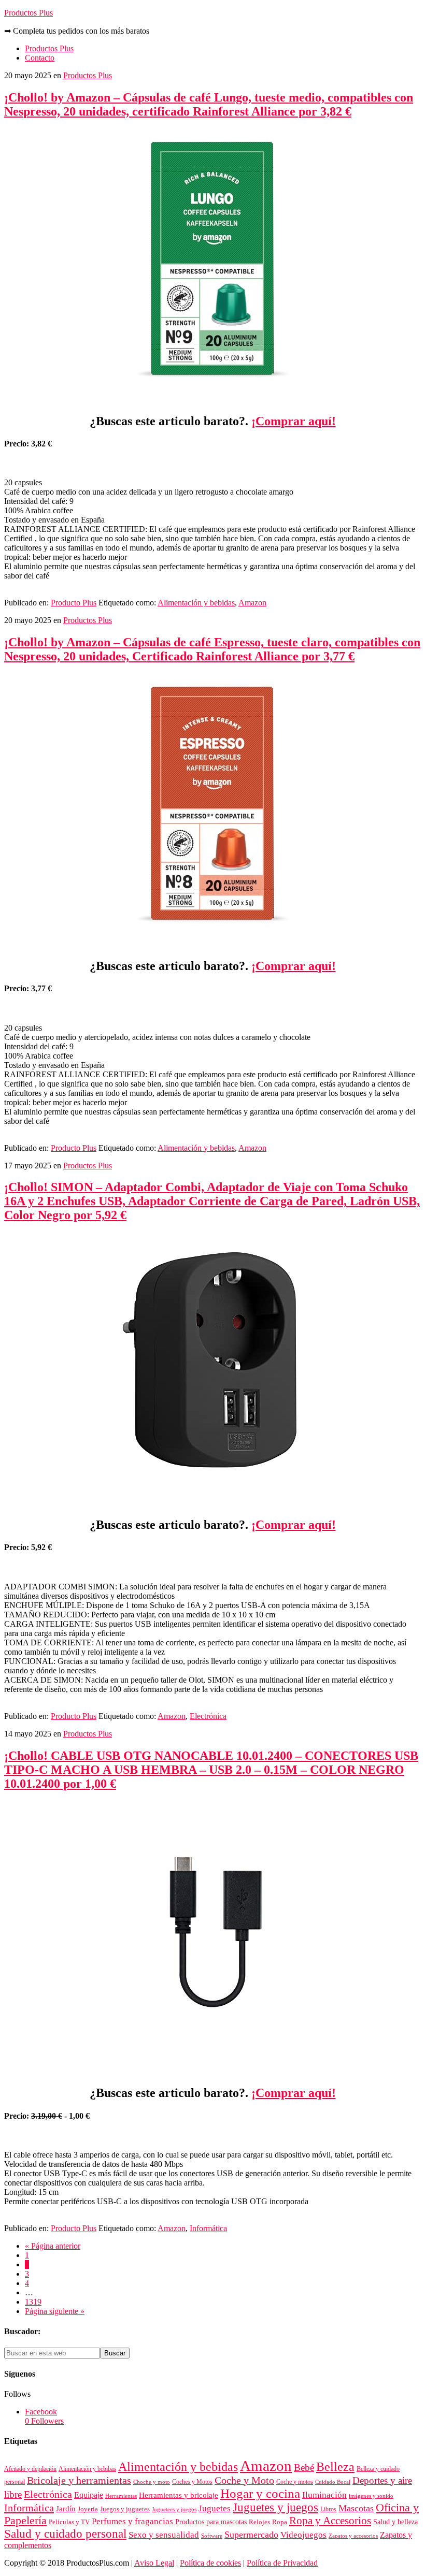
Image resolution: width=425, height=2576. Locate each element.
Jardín (66, 2509)
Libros (328, 2509)
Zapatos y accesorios (353, 2536)
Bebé (304, 2468)
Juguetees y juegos (174, 2509)
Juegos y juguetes (125, 2509)
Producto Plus (74, 603)
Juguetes (215, 2508)
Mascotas (356, 2508)
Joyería (88, 2509)
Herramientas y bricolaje (179, 2495)
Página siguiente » (55, 2311)
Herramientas (121, 2496)
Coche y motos (295, 2482)
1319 (33, 2302)
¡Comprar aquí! (294, 421)
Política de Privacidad (282, 2563)
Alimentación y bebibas (87, 2469)
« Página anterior (53, 2246)
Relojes (259, 2522)
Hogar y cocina (260, 2493)
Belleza (335, 2467)
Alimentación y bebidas (196, 603)
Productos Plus (29, 13)
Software (212, 2536)
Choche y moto (152, 2482)
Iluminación (324, 2495)
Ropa (280, 2522)
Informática (208, 2228)
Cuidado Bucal (333, 2482)
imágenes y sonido (371, 2496)
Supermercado (251, 2535)
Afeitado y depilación (30, 2469)
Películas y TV (69, 2522)
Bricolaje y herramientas (79, 2480)
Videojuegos (303, 2535)
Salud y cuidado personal (65, 2534)
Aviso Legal (154, 2563)
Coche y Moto (244, 2480)
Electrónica (208, 1716)
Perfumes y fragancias (132, 2521)
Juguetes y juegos (275, 2507)
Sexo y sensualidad (164, 2535)
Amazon (252, 603)
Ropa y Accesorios (330, 2521)
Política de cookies (210, 2563)
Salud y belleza (395, 2522)
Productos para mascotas (211, 2522)
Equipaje (89, 2495)
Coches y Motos (192, 2482)
